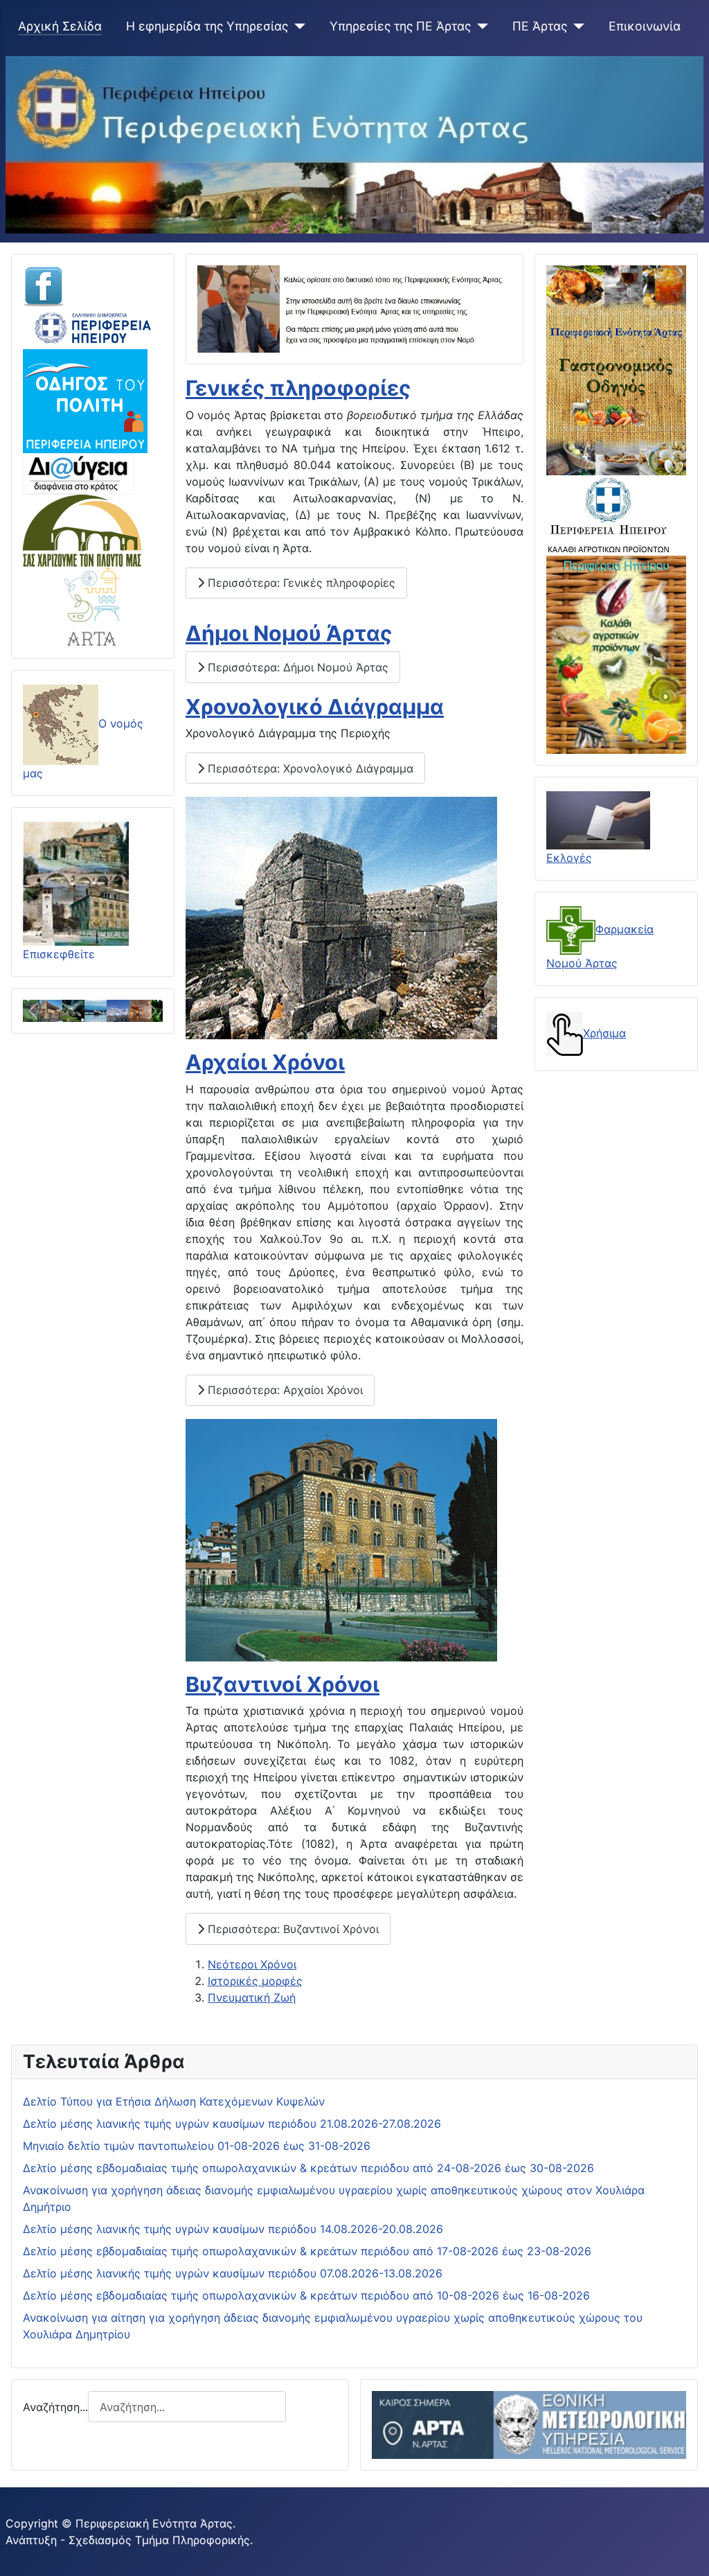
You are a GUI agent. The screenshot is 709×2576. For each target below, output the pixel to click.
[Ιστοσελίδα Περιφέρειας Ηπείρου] (93, 327)
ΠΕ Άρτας (540, 26)
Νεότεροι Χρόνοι (252, 1964)
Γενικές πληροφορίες (298, 388)
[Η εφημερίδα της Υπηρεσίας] (297, 26)
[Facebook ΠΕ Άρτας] (44, 285)
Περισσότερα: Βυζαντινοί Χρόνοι (291, 1929)
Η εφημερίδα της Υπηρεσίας (207, 26)
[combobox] (187, 2407)
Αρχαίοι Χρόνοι (265, 1062)
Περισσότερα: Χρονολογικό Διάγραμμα (309, 768)
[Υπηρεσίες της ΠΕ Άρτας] (479, 26)
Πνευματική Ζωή (252, 1997)
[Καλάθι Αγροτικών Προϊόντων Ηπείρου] (616, 654)
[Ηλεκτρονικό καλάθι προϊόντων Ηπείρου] (609, 515)
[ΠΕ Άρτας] (576, 26)
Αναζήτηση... (55, 2407)
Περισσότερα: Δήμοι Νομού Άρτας (296, 667)
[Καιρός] (529, 2424)
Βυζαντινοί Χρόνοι (282, 1684)
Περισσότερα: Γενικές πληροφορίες (300, 583)
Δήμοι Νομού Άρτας (289, 633)
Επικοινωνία (645, 26)
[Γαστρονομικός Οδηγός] (616, 369)
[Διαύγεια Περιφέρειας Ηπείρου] (78, 473)
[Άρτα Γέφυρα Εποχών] (93, 606)
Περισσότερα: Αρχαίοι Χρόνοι (284, 1390)
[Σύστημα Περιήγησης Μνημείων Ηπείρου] (82, 529)
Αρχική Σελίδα (60, 26)
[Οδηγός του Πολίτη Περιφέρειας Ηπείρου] (85, 400)
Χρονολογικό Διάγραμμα (315, 707)
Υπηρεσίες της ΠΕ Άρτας (400, 26)
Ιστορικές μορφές (255, 1981)
